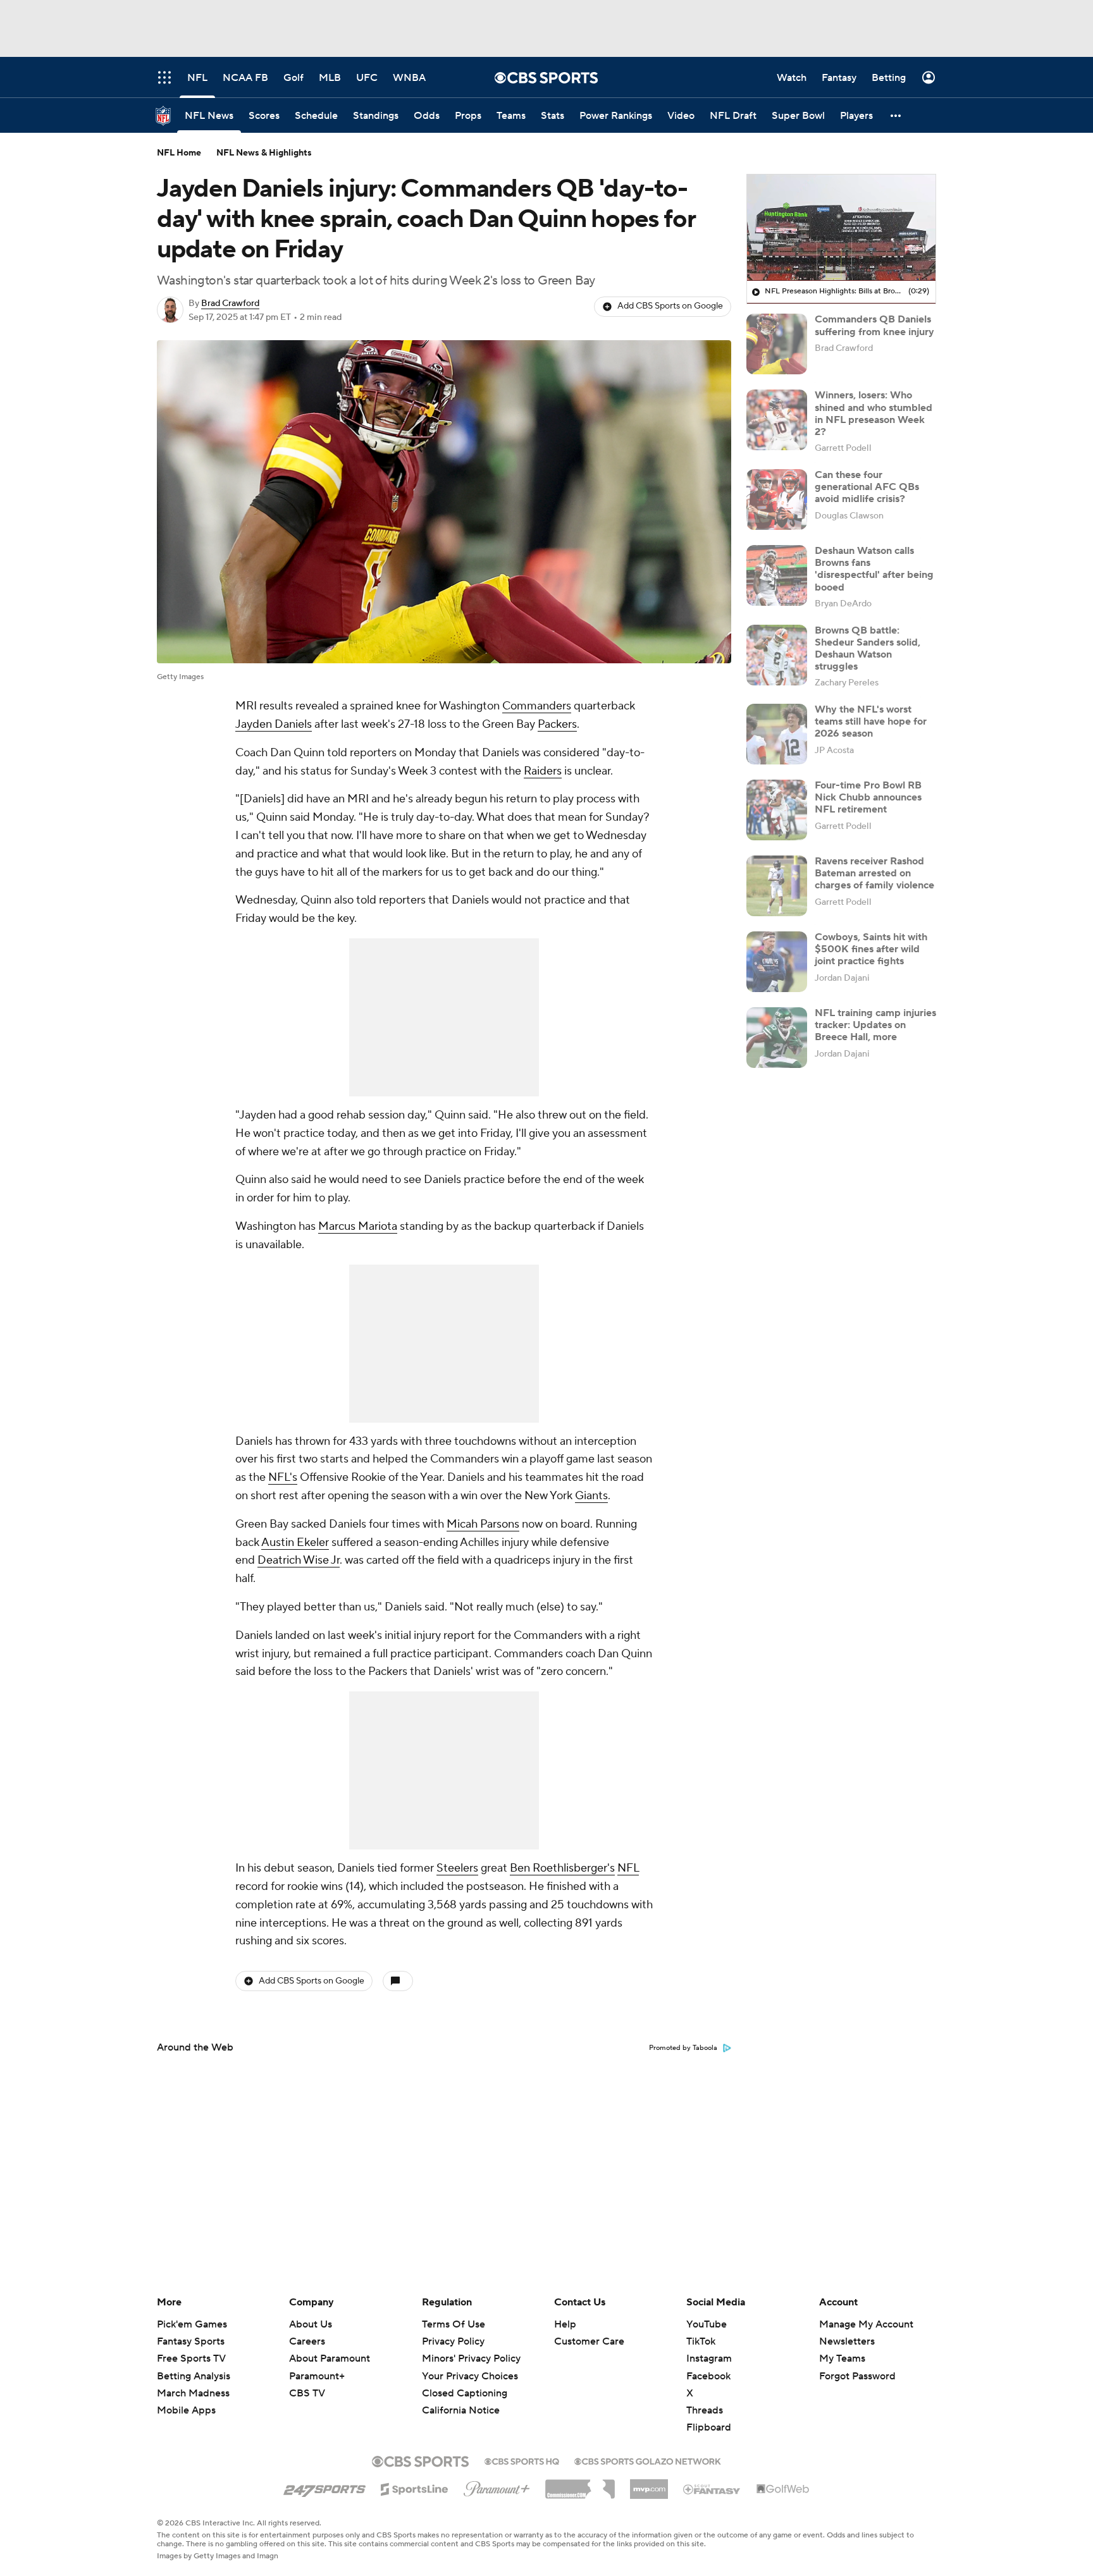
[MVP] (649, 2484)
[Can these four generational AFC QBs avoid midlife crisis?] (777, 500)
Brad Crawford (230, 304)
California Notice (461, 2398)
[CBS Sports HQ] (522, 2460)
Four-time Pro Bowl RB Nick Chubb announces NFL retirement (868, 797)
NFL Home (179, 153)
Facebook (708, 2376)
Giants (591, 1496)
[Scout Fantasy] (712, 2489)
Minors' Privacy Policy (471, 2358)
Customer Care (589, 2341)
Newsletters (847, 2341)
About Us (311, 2324)
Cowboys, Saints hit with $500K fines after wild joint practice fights (871, 949)
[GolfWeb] (783, 2489)
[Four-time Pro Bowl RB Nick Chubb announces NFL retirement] (777, 810)
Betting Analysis (194, 2376)
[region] (841, 228)
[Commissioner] (580, 2484)
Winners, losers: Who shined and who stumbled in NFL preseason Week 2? (874, 414)
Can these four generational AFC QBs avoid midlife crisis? (867, 487)
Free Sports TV (191, 2358)
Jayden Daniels (274, 724)
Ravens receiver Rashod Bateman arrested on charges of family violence (874, 873)
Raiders (543, 771)
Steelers (457, 1868)
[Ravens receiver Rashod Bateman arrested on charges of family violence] (777, 886)
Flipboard (709, 2427)
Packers (557, 724)
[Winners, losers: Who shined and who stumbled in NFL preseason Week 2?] (777, 420)
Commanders (537, 706)
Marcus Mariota (358, 1226)
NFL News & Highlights (264, 153)
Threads (705, 2410)
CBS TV (307, 2393)
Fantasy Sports (191, 2341)
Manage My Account (866, 2324)
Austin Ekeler (295, 1543)
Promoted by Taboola (683, 2048)
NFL (628, 1868)
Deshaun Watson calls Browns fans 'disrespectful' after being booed (874, 569)
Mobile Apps (186, 2410)
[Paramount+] (497, 2486)
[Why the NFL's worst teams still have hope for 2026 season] (777, 734)
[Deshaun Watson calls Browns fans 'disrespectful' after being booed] (777, 575)
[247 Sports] (324, 2487)
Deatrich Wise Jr (299, 1560)
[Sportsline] (415, 2487)
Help (565, 2324)
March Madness (193, 2393)
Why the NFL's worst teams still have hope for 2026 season (871, 721)
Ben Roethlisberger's (562, 1868)
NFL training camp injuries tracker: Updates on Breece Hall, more (875, 1025)
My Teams (842, 2358)
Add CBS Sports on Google (670, 306)
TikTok (701, 2341)
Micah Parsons (483, 1524)
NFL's (283, 1477)
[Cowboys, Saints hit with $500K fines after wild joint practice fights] (777, 962)
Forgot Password (857, 2376)
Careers (307, 2341)
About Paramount (330, 2358)
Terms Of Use (454, 2324)
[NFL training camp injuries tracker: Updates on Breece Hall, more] (777, 1038)
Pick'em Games (192, 2324)
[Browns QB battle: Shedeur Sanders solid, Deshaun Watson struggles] (777, 655)
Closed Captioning (465, 2381)
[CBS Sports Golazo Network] (648, 2460)
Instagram (709, 2358)
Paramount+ (317, 2376)
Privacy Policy (453, 2341)
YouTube (707, 2324)
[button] (896, 115)
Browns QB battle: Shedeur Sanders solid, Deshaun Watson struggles (868, 649)
